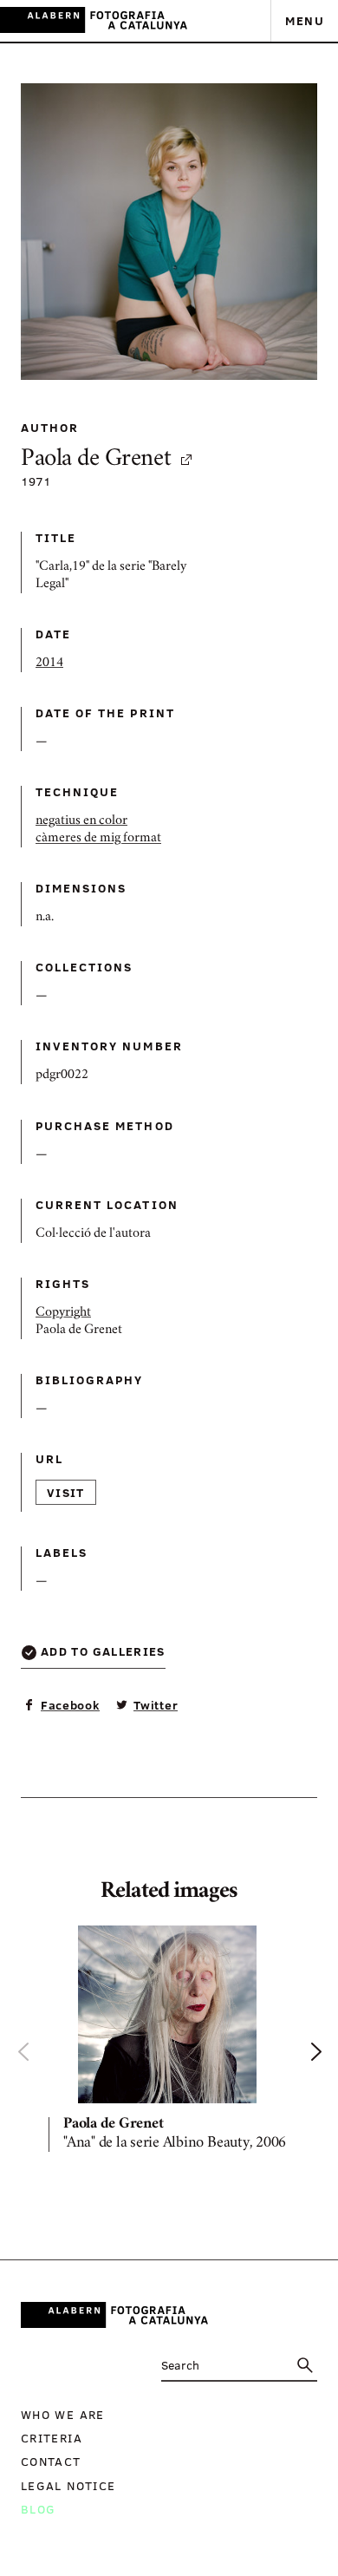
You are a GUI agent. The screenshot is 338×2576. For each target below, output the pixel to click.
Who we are (63, 2414)
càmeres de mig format (98, 839)
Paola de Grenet (96, 460)
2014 (49, 664)
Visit (66, 1492)
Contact (51, 2461)
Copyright (63, 1313)
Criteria (52, 2438)
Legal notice (68, 2485)
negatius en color (81, 821)
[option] (169, 2042)
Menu (305, 20)
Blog (38, 2509)
